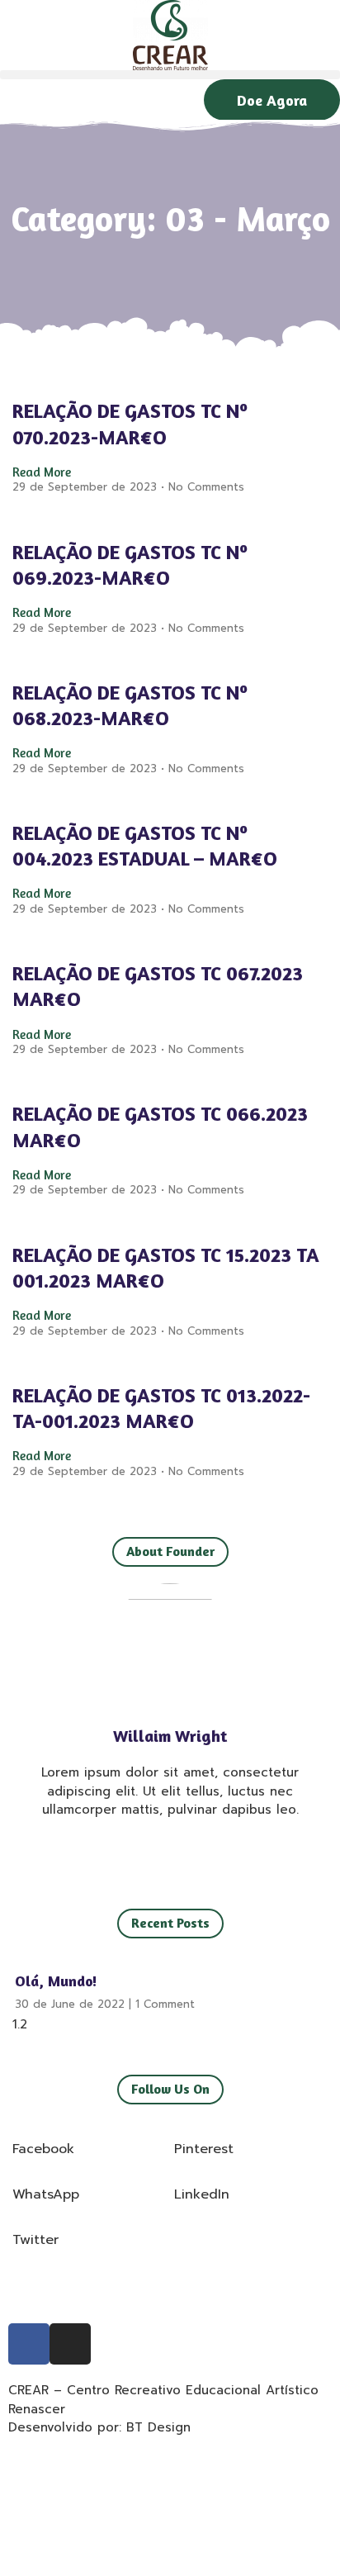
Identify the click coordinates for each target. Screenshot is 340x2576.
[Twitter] (140, 1855)
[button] (170, 75)
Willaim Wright (170, 1736)
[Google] (170, 1855)
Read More (42, 472)
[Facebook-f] (111, 1855)
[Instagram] (200, 1855)
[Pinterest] (229, 1855)
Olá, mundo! (56, 1981)
